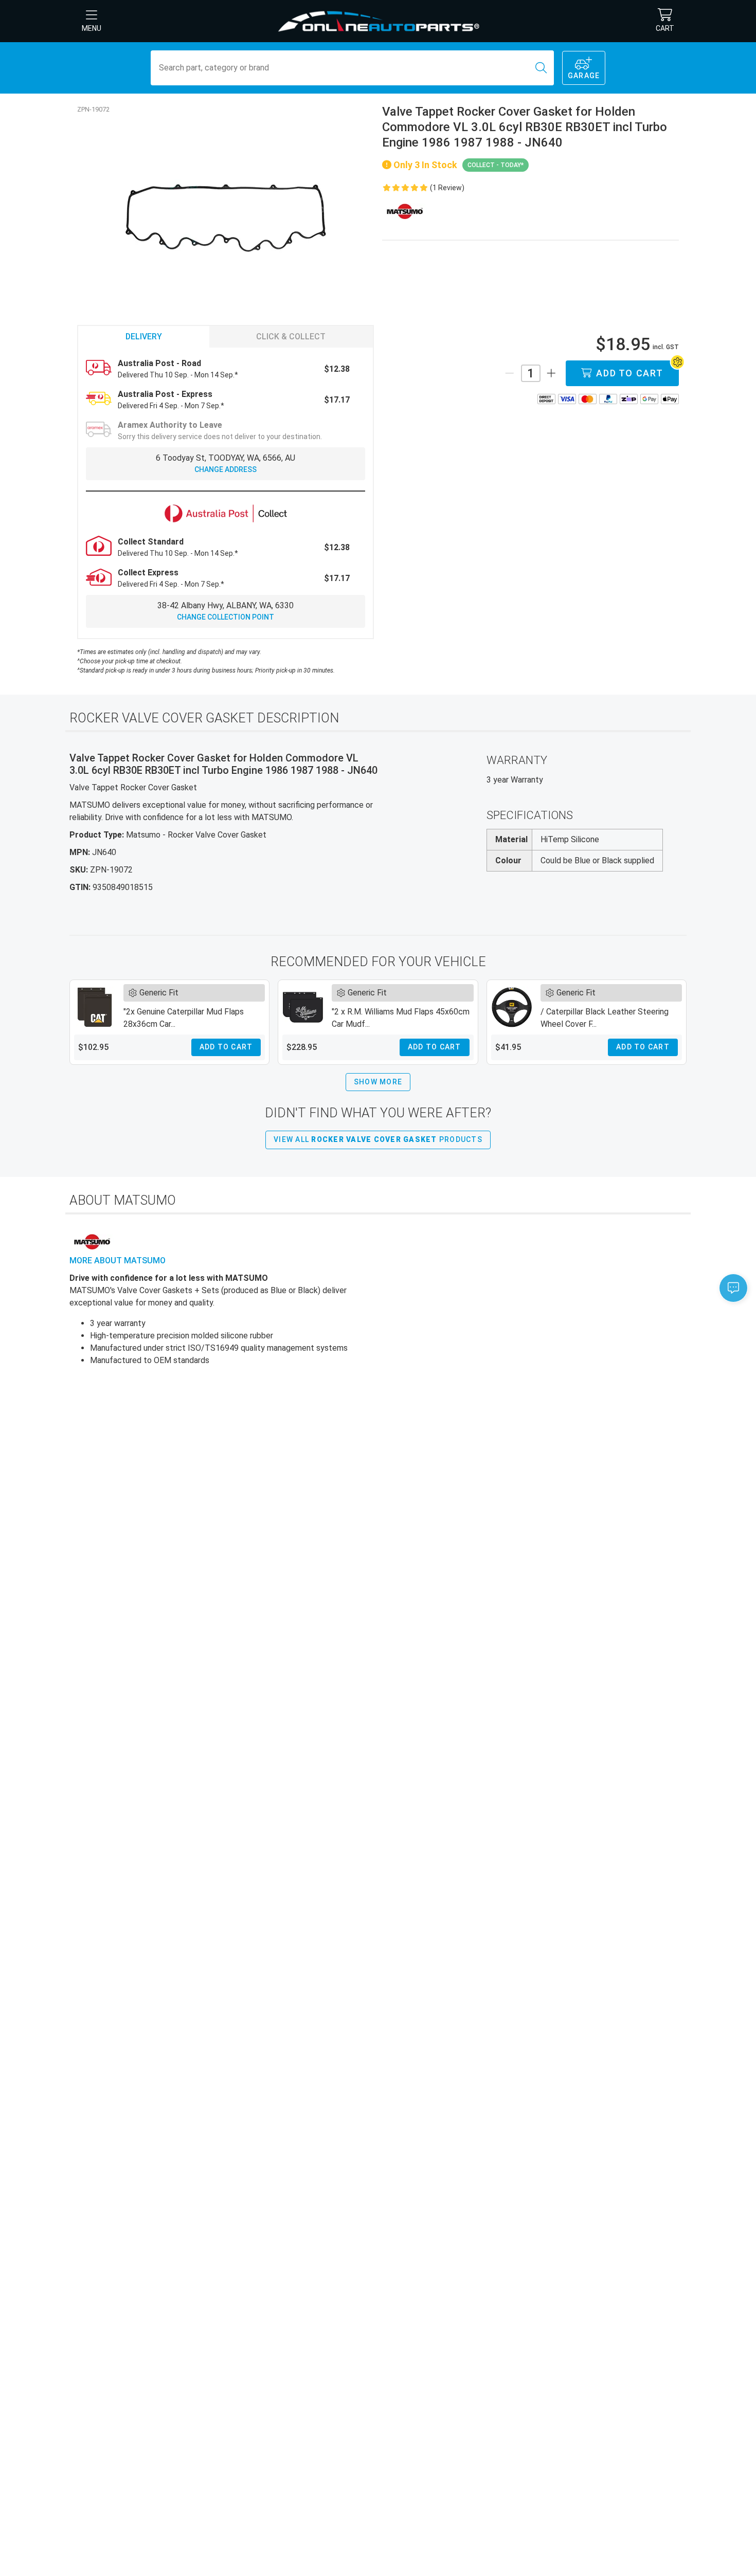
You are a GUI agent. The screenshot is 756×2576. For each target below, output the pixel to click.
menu (92, 28)
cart (665, 28)
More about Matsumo (118, 1260)
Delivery (144, 337)
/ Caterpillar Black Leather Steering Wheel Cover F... (605, 1018)
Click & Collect (291, 337)
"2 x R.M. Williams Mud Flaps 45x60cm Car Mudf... (401, 1018)
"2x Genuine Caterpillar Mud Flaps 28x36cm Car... (184, 1018)
